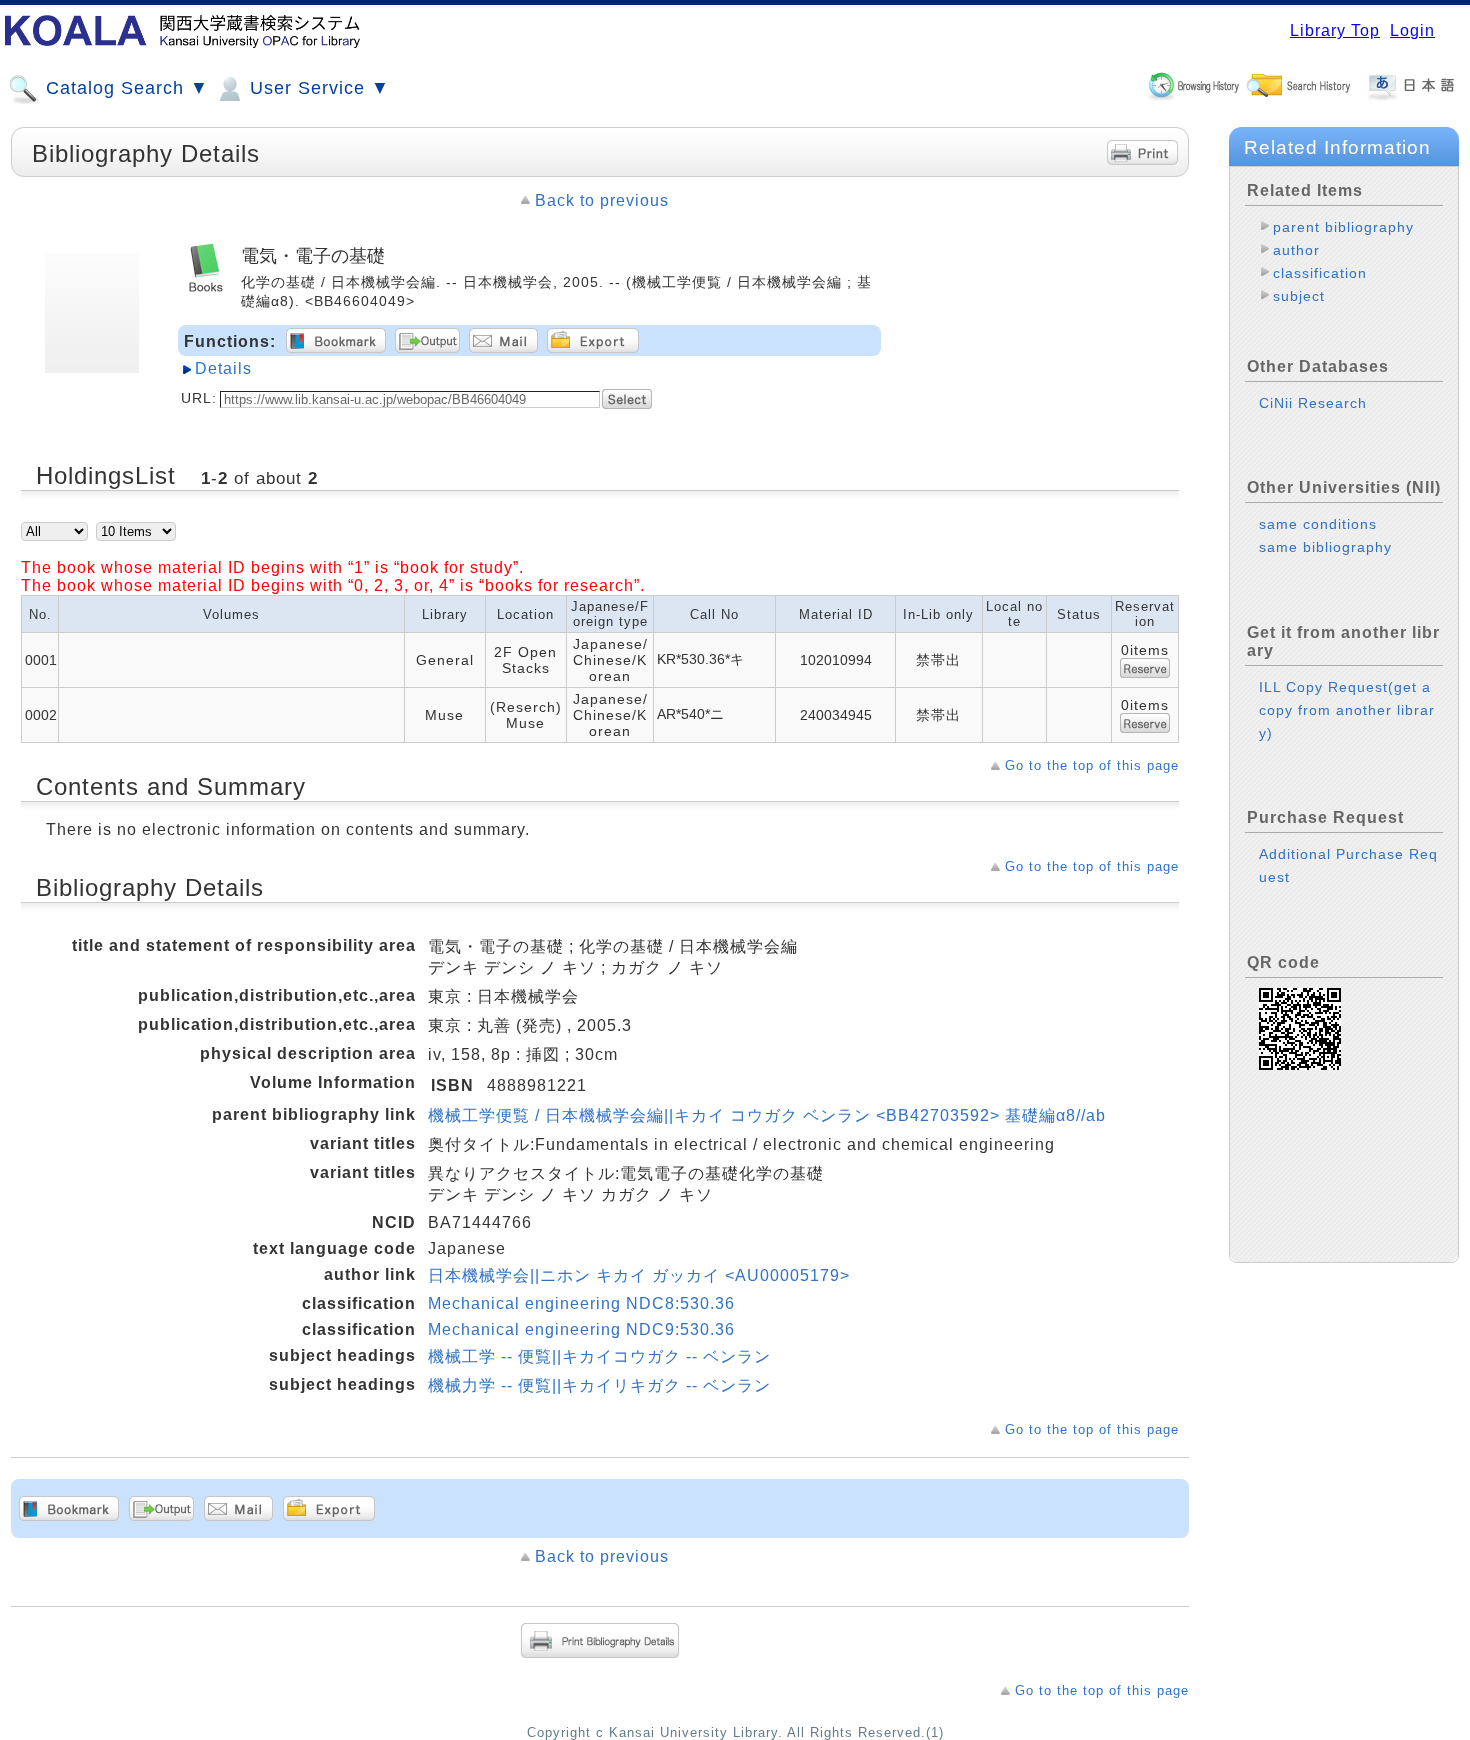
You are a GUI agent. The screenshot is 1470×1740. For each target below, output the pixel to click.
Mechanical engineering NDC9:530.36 (581, 1329)
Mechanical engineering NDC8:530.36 (581, 1303)
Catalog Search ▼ (124, 88)
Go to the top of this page (1092, 765)
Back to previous (602, 200)
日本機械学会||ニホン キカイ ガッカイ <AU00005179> (639, 1275)
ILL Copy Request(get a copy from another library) (1347, 710)
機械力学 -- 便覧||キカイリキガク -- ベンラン (599, 1385)
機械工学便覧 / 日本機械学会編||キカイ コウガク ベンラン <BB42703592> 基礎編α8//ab (767, 1115)
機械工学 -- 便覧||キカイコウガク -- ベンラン (599, 1356)
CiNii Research (1313, 403)
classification (1320, 273)
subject (1299, 296)
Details (223, 368)
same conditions (1318, 524)
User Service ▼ (317, 88)
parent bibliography (1343, 227)
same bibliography (1325, 547)
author (1296, 250)
